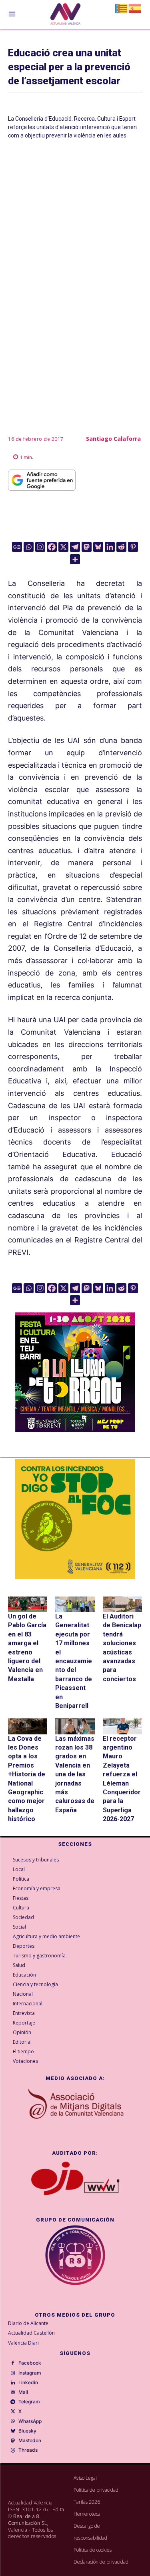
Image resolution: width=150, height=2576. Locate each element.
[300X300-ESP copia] (75, 1519)
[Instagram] (40, 547)
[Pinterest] (133, 547)
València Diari (23, 2343)
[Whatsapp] (29, 547)
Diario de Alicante (28, 2323)
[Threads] (13, 2451)
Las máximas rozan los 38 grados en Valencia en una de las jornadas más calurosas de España (75, 1774)
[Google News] (17, 547)
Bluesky (27, 2431)
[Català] (122, 8)
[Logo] (65, 15)
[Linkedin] (110, 547)
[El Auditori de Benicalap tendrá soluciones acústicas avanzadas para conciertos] (122, 1604)
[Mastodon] (87, 547)
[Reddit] (121, 547)
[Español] (135, 8)
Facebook (30, 2363)
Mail (23, 2392)
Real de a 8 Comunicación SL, (28, 2520)
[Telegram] (75, 547)
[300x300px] (75, 1430)
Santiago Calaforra (113, 439)
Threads (28, 2450)
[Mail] (13, 2393)
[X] (63, 547)
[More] (75, 559)
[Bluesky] (98, 547)
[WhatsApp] (13, 2421)
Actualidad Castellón (31, 2333)
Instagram (30, 2373)
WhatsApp (30, 2421)
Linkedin (28, 2383)
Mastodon (30, 2441)
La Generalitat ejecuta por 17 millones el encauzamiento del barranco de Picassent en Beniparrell (74, 1661)
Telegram (29, 2402)
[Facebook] (52, 547)
